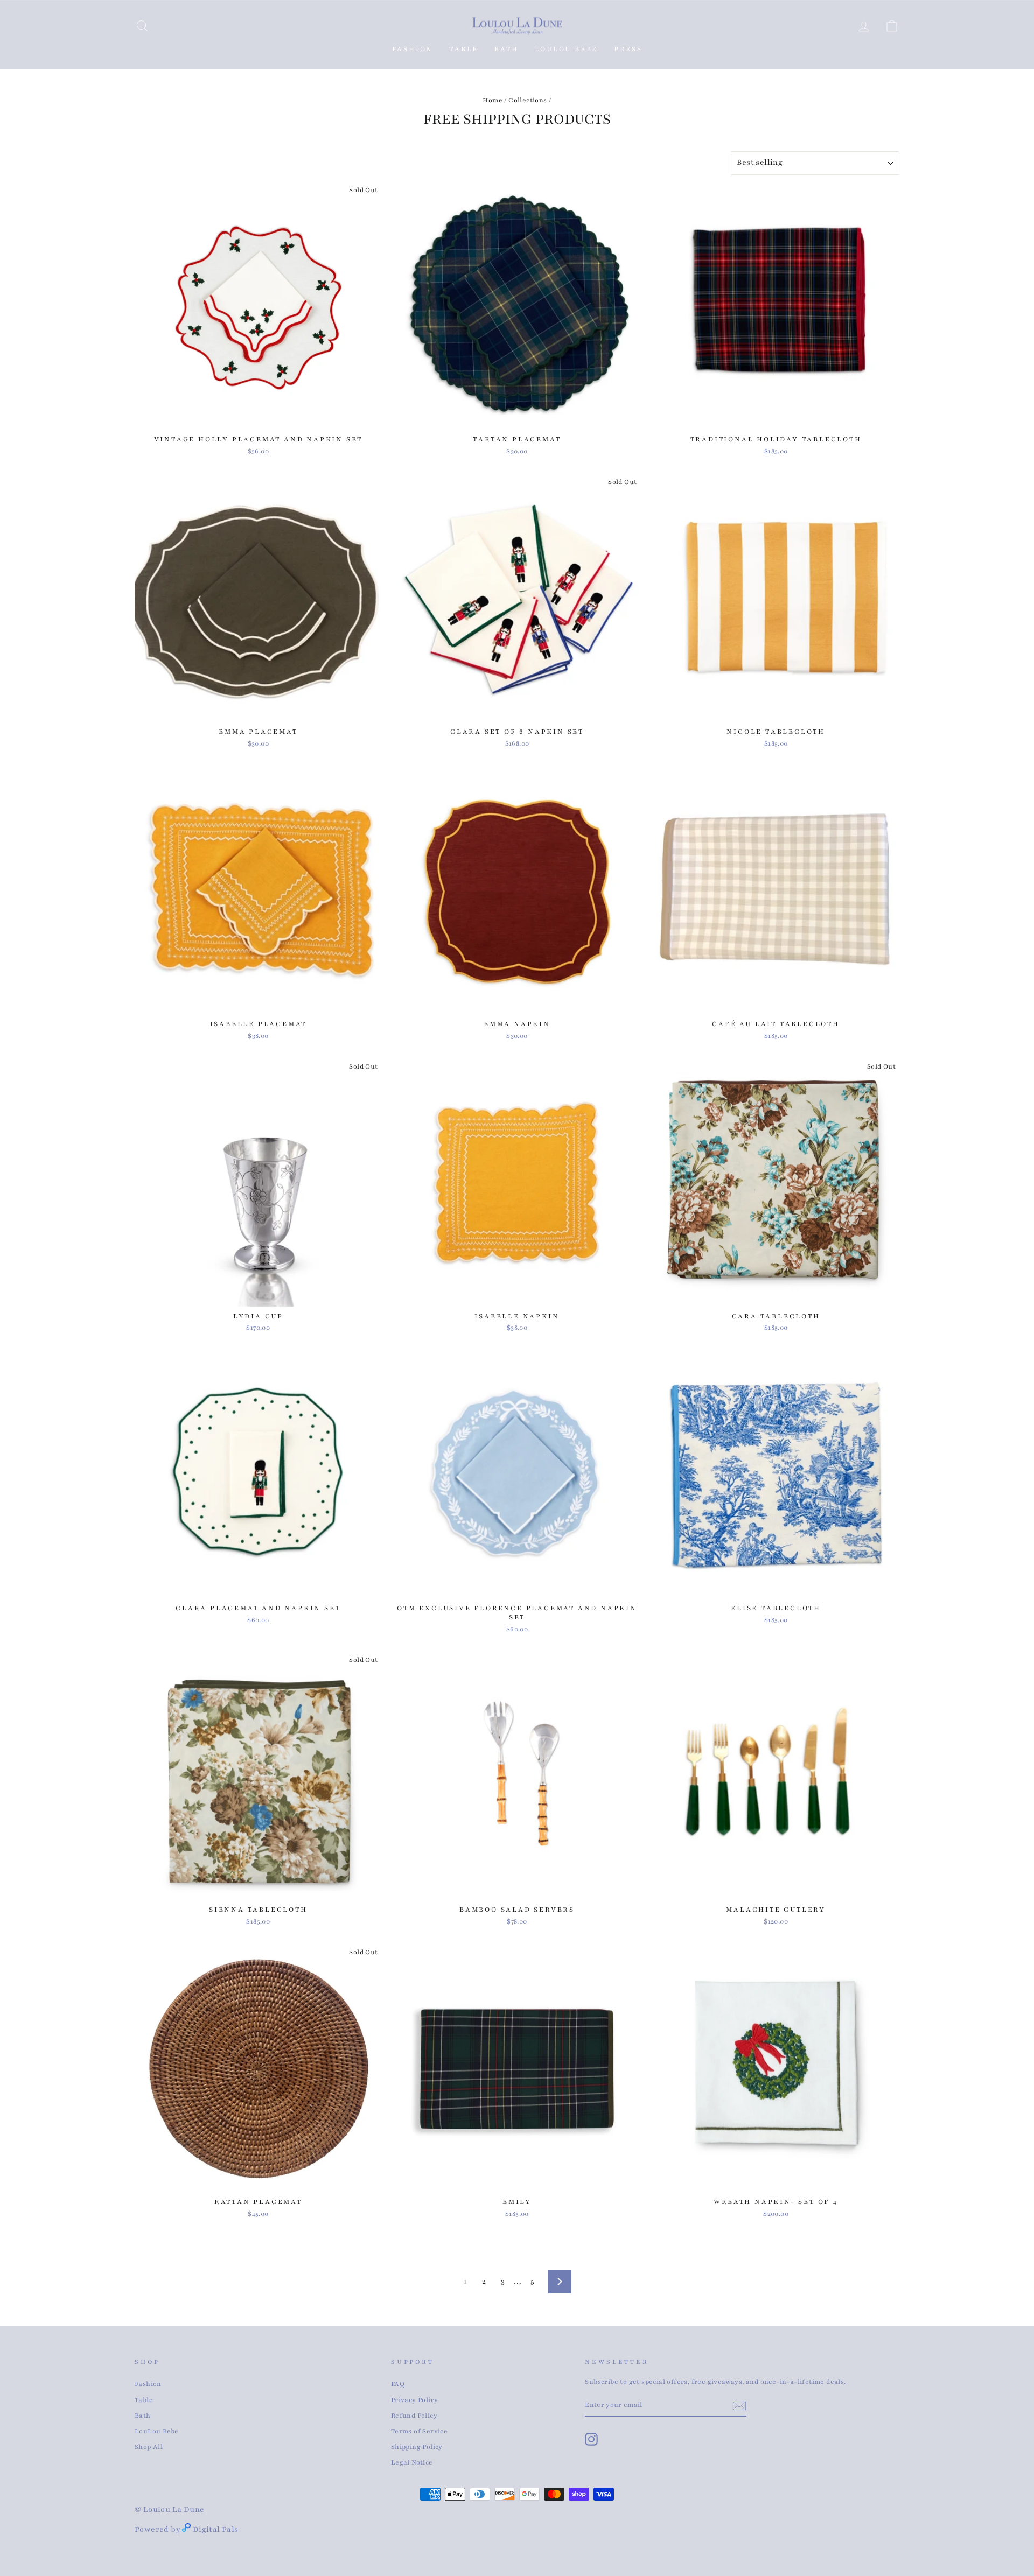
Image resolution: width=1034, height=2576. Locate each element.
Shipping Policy (417, 2447)
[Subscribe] (739, 2406)
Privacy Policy (415, 2400)
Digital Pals (216, 2529)
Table (144, 2400)
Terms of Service (419, 2431)
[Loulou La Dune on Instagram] (591, 2439)
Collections (528, 100)
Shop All (149, 2447)
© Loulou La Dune (169, 2510)
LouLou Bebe (156, 2431)
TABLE (464, 49)
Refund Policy (414, 2416)
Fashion (413, 49)
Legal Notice (412, 2462)
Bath (143, 2416)
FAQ (398, 2384)
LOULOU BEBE (567, 49)
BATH (506, 49)
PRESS (628, 49)
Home (492, 100)
